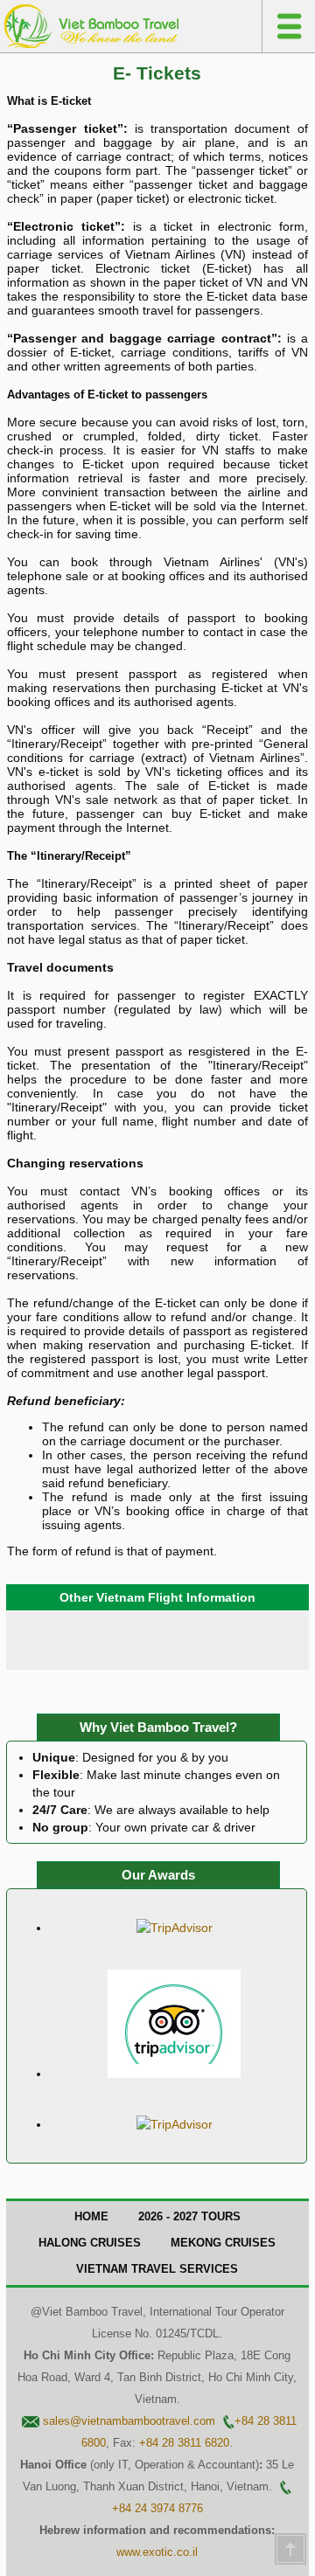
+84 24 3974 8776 (157, 2508)
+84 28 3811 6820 (184, 2443)
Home (91, 2216)
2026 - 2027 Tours (189, 2216)
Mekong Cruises (223, 2243)
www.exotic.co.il (157, 2552)
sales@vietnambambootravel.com (129, 2421)
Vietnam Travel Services (157, 2269)
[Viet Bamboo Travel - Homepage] (91, 44)
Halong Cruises (90, 2243)
